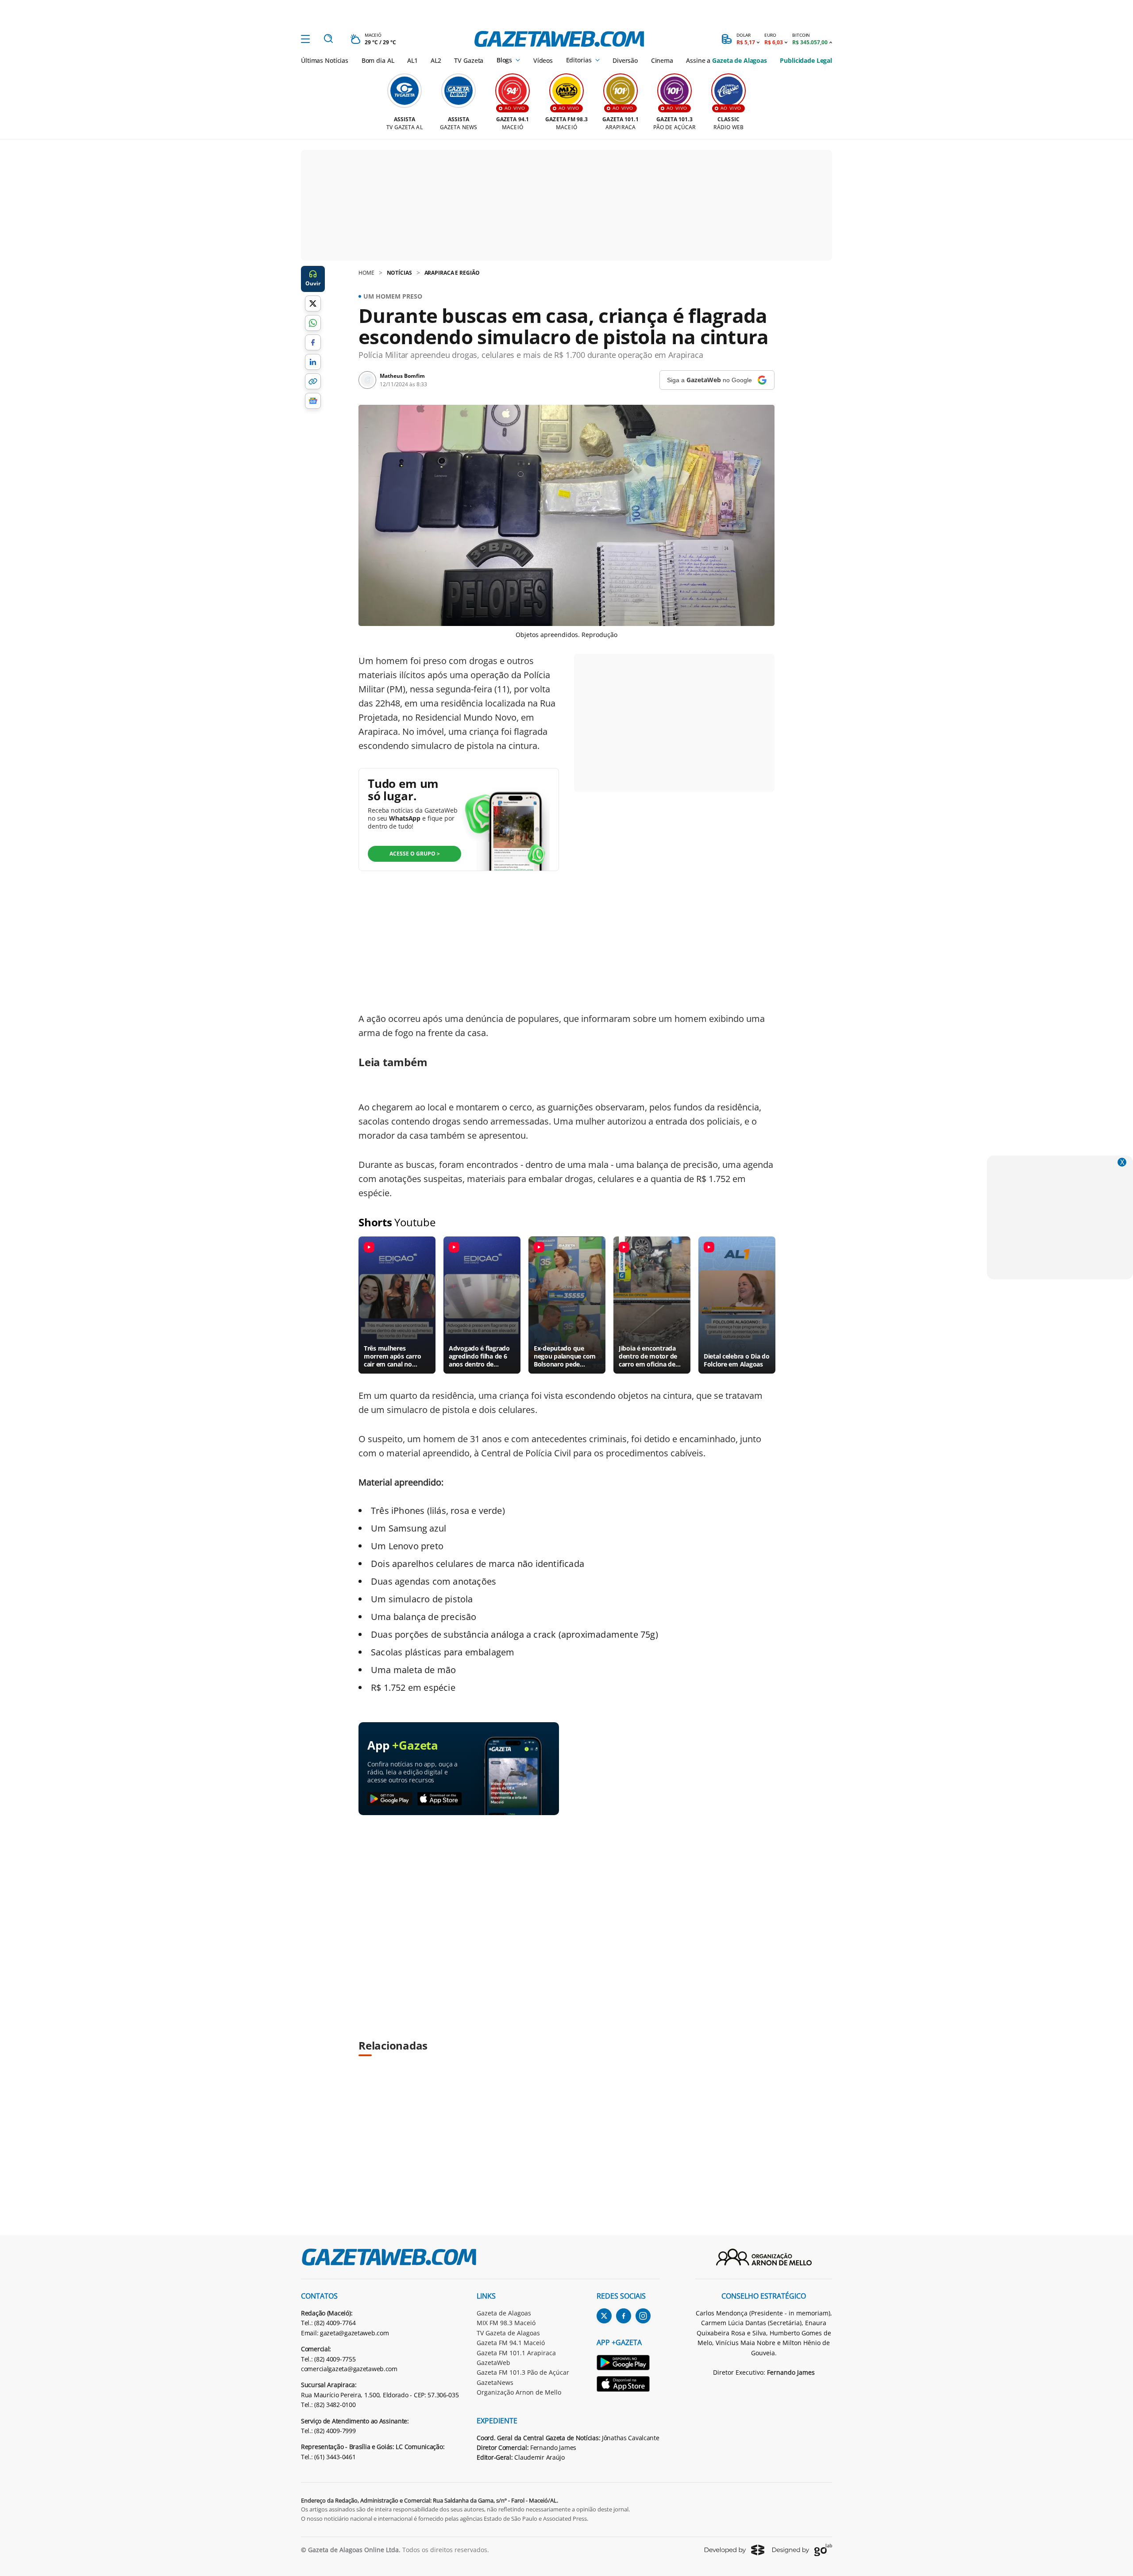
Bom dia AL (378, 60)
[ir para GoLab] (802, 2550)
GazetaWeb (493, 2363)
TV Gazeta (469, 60)
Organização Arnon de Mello (519, 2392)
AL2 (436, 60)
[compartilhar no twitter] (313, 303)
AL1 (412, 60)
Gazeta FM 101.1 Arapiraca (516, 2353)
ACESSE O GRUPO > (415, 854)
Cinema (662, 60)
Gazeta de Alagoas (504, 2313)
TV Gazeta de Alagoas (508, 2333)
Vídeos (543, 60)
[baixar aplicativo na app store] (440, 1799)
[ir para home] (559, 39)
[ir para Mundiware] (734, 2550)
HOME (366, 273)
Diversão (625, 60)
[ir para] (628, 2364)
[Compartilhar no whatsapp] (313, 323)
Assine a (726, 60)
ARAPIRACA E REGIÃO (452, 273)
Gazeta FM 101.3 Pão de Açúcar (523, 2372)
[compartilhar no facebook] (313, 342)
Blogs (504, 60)
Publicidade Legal (806, 60)
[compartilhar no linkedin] (313, 362)
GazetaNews (495, 2382)
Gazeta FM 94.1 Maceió (511, 2343)
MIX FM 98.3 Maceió (506, 2323)
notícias (399, 273)
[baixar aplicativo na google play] (390, 1799)
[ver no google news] (313, 401)
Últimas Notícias (325, 60)
